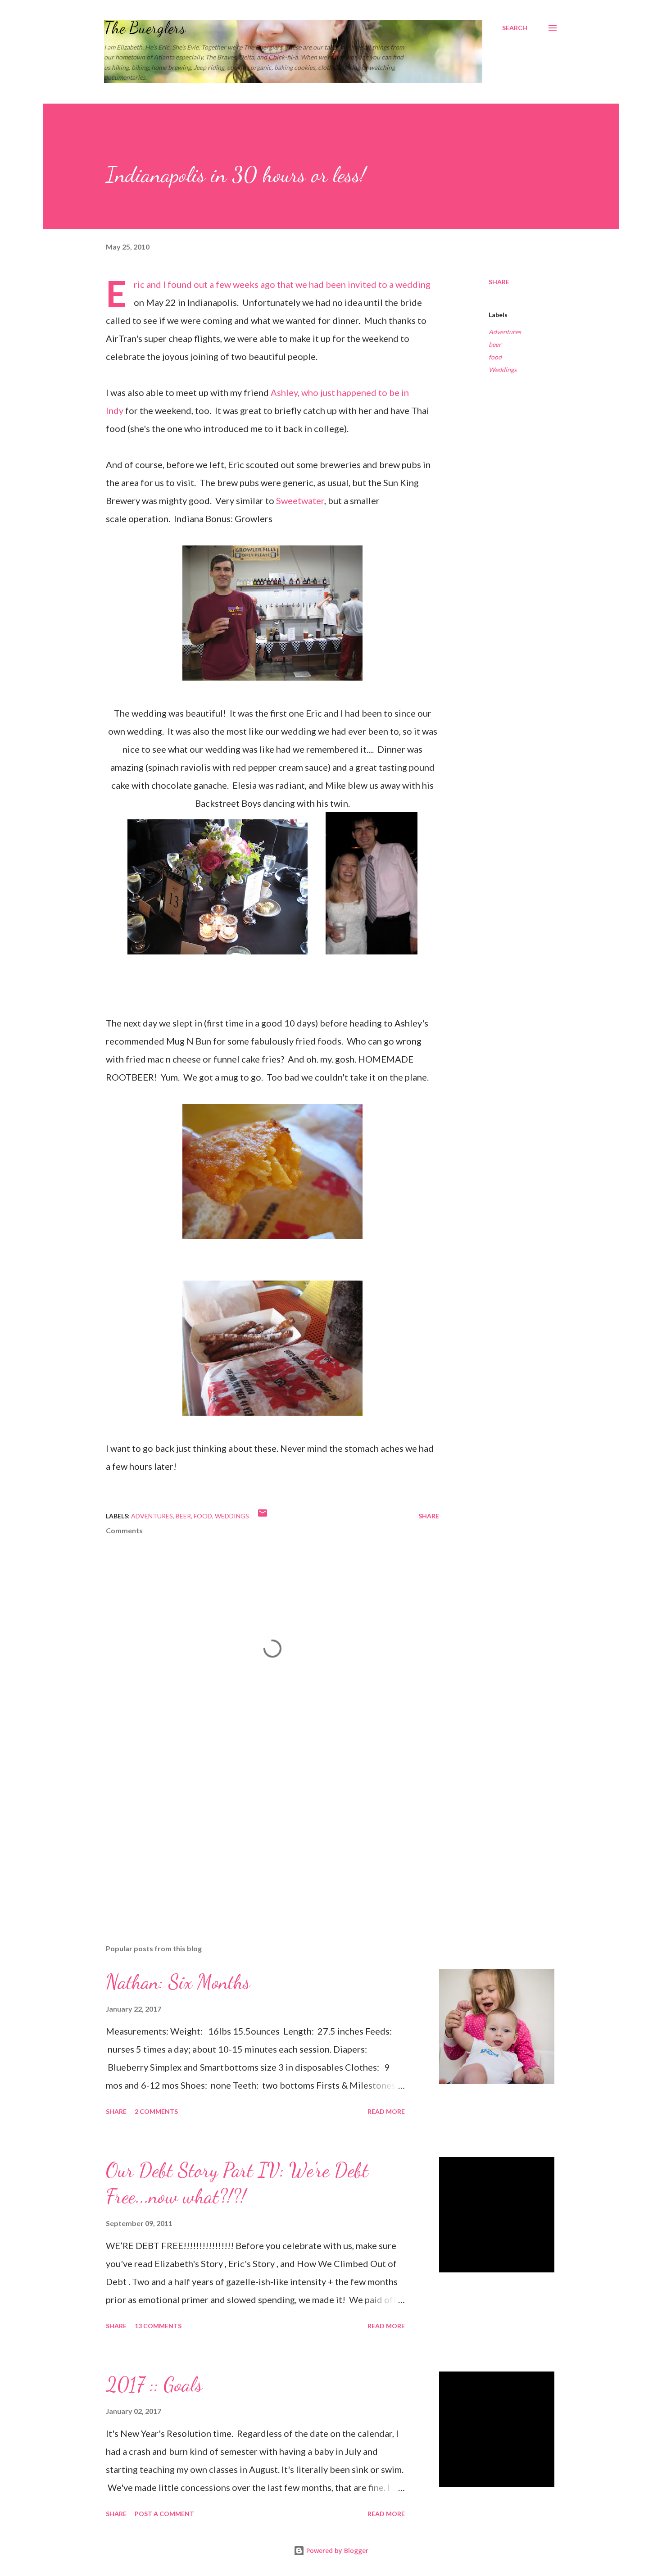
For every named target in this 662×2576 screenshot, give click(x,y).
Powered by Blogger (336, 2551)
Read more (386, 2111)
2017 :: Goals (154, 2385)
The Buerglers (145, 28)
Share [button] (499, 282)
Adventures (505, 332)
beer (495, 344)
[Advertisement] (258, 1832)
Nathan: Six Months (178, 1982)
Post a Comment (164, 2514)
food (495, 357)
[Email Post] (263, 1516)
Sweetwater (300, 500)
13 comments (158, 2326)
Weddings (503, 370)
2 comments (156, 2111)
